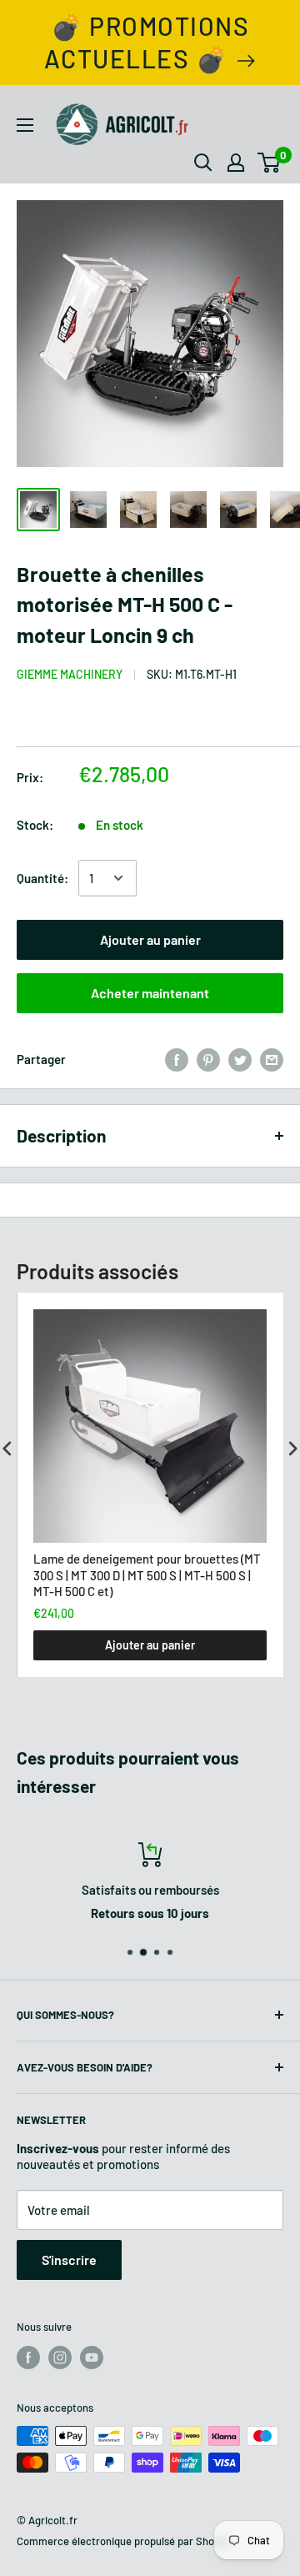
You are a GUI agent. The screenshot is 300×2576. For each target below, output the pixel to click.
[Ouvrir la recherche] (203, 163)
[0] (270, 163)
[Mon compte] (236, 163)
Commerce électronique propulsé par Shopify (124, 2541)
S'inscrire (69, 2260)
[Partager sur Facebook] (177, 1059)
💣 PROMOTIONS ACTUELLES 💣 (147, 42)
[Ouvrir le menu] (25, 125)
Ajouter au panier (150, 939)
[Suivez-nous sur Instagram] (60, 2358)
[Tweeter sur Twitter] (240, 1059)
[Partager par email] (272, 1059)
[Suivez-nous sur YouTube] (92, 2358)
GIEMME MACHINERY (70, 674)
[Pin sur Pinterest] (208, 1059)
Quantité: (42, 878)
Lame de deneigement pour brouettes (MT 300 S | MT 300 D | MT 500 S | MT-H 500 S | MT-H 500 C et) (147, 1575)
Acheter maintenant (150, 993)
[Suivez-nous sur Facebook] (28, 2358)
